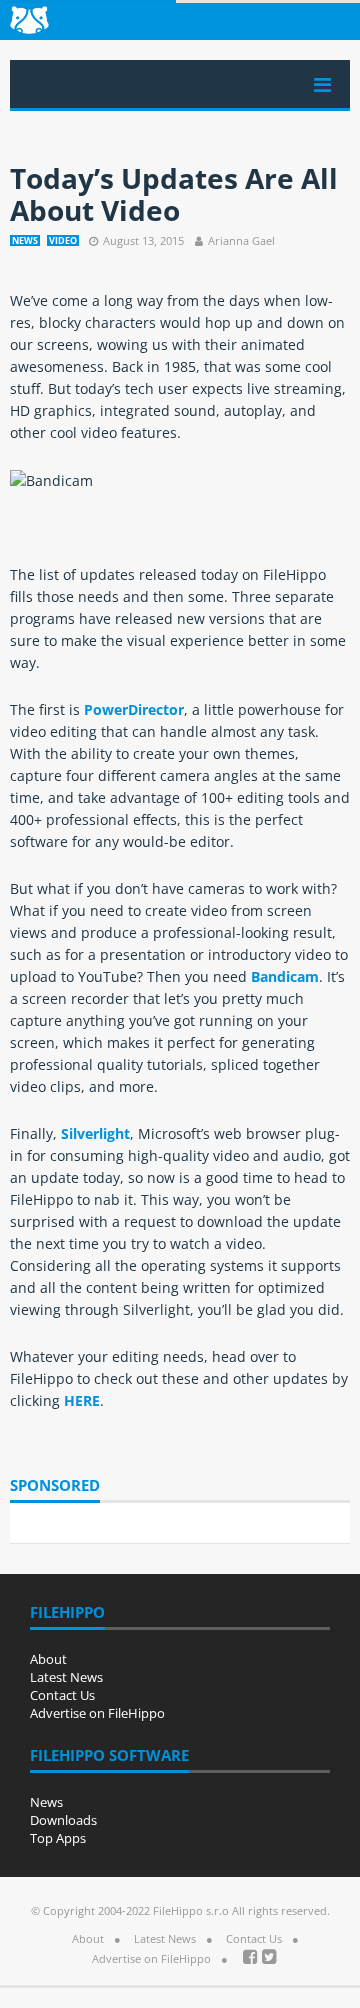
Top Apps (58, 1838)
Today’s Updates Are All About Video (174, 194)
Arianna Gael (241, 240)
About (48, 1659)
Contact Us (62, 1695)
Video (63, 240)
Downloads (63, 1820)
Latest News (66, 1677)
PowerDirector (134, 709)
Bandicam (285, 976)
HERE (82, 1400)
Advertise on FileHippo (97, 1713)
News (25, 240)
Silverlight (95, 1133)
